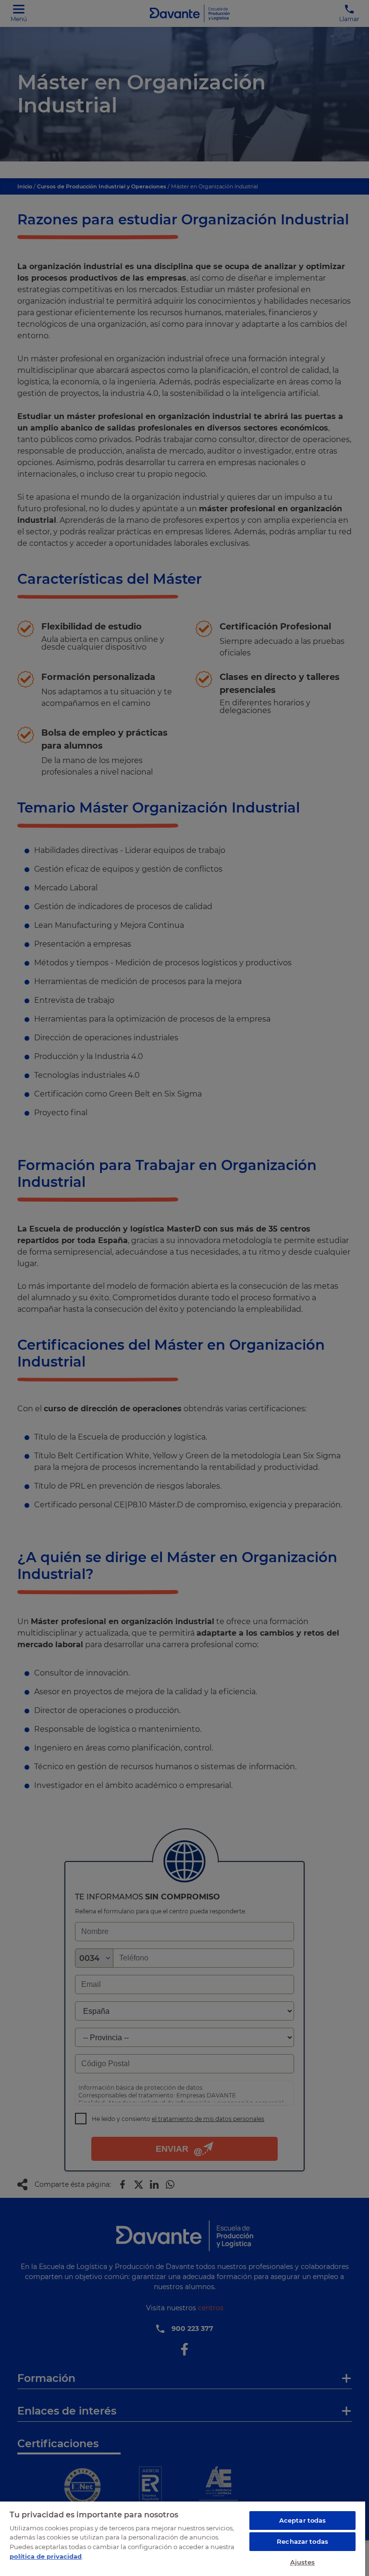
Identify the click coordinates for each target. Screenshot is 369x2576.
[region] (183, 2538)
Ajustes (303, 2562)
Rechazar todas (302, 2541)
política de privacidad (46, 2556)
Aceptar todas (303, 2520)
